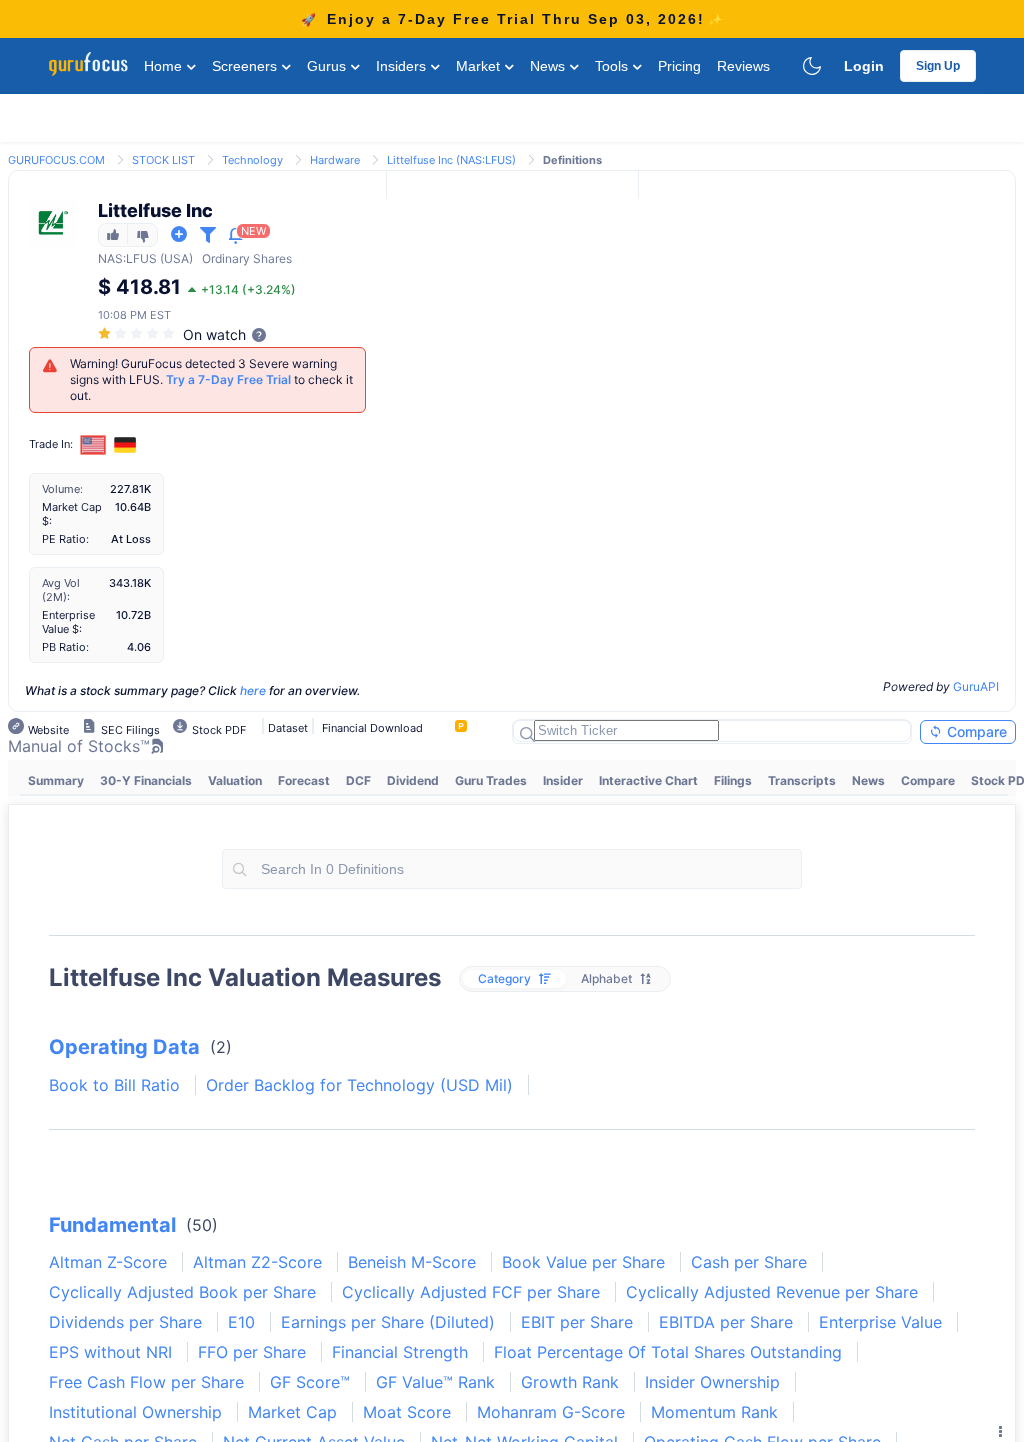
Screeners (246, 66)
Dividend (413, 780)
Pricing (679, 66)
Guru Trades (491, 780)
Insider (563, 780)
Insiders (403, 66)
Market (480, 66)
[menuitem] (56, 781)
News (549, 66)
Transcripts (802, 780)
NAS (110, 258)
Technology (252, 160)
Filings (733, 780)
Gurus (328, 66)
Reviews (743, 66)
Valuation (235, 780)
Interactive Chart (648, 780)
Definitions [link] (572, 160)
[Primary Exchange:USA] (93, 444)
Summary (56, 780)
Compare (975, 731)
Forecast (304, 780)
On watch (214, 334)
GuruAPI (976, 686)
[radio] (514, 979)
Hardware (335, 160)
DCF (358, 780)
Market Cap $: (72, 514)
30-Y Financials (146, 780)
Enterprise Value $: (68, 622)
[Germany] (125, 445)
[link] (56, 158)
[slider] (138, 333)
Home (165, 66)
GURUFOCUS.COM (56, 160)
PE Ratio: (65, 539)
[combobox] (512, 869)
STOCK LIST (163, 160)
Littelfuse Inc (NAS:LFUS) (451, 160)
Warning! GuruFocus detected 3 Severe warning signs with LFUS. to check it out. (211, 379)
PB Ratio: (65, 647)
